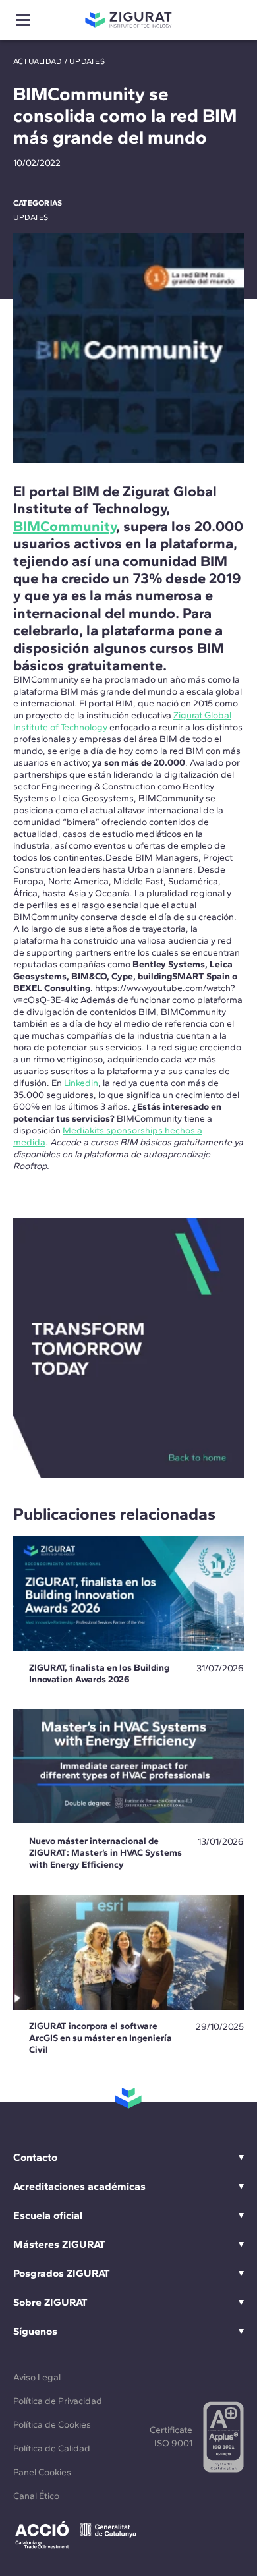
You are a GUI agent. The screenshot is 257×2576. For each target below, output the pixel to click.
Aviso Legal (37, 2377)
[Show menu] (23, 20)
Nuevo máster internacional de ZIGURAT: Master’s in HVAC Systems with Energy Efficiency (105, 1853)
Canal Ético (36, 2496)
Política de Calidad (52, 2448)
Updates (87, 61)
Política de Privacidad (58, 2401)
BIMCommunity (65, 526)
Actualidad (38, 61)
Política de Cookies (52, 2425)
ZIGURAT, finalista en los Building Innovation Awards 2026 (99, 1674)
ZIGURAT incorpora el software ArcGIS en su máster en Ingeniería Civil (100, 2038)
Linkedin (81, 1083)
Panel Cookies (42, 2472)
